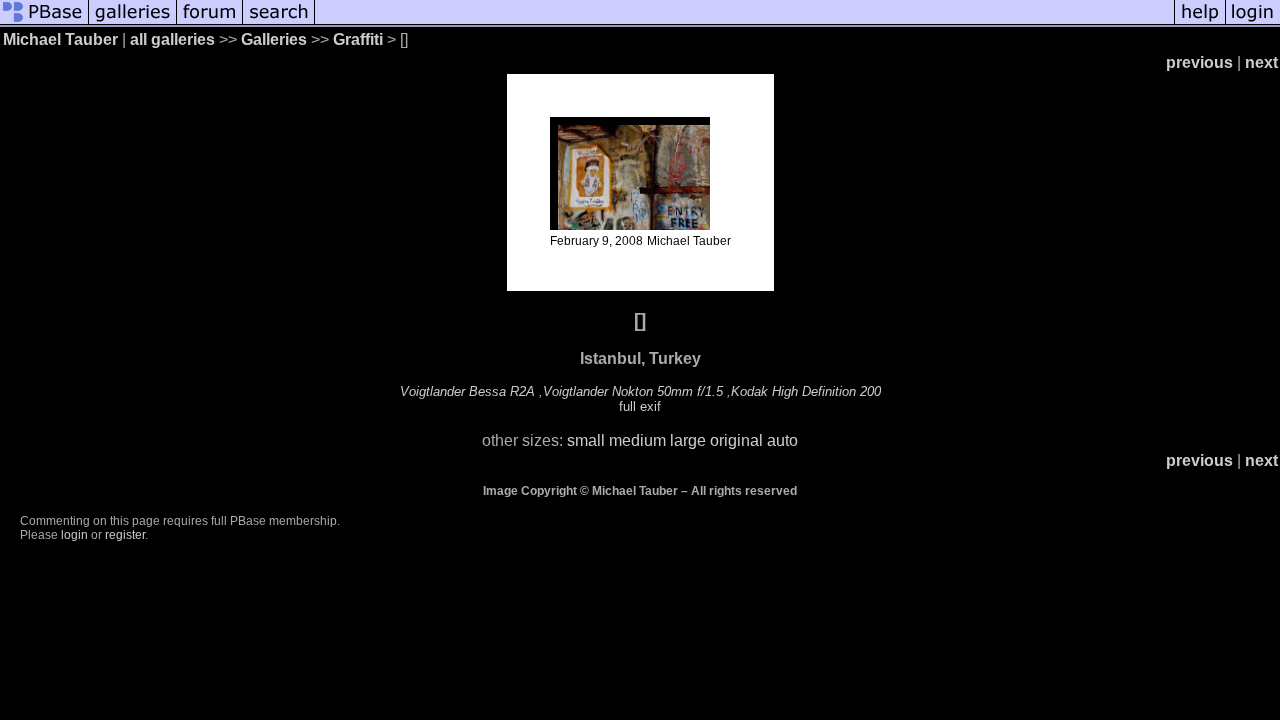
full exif (640, 406)
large (688, 440)
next (1261, 62)
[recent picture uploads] (133, 22)
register (125, 535)
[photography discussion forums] (210, 22)
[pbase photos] (44, 22)
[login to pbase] (1253, 22)
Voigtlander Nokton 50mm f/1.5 (633, 391)
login (74, 535)
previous (1199, 62)
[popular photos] (744, 22)
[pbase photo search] (279, 22)
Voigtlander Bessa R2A (467, 391)
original (736, 440)
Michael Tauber (60, 39)
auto (782, 440)
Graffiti (358, 39)
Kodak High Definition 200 (806, 391)
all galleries (172, 39)
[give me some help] (1200, 22)
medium (637, 440)
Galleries (274, 39)
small (586, 440)
